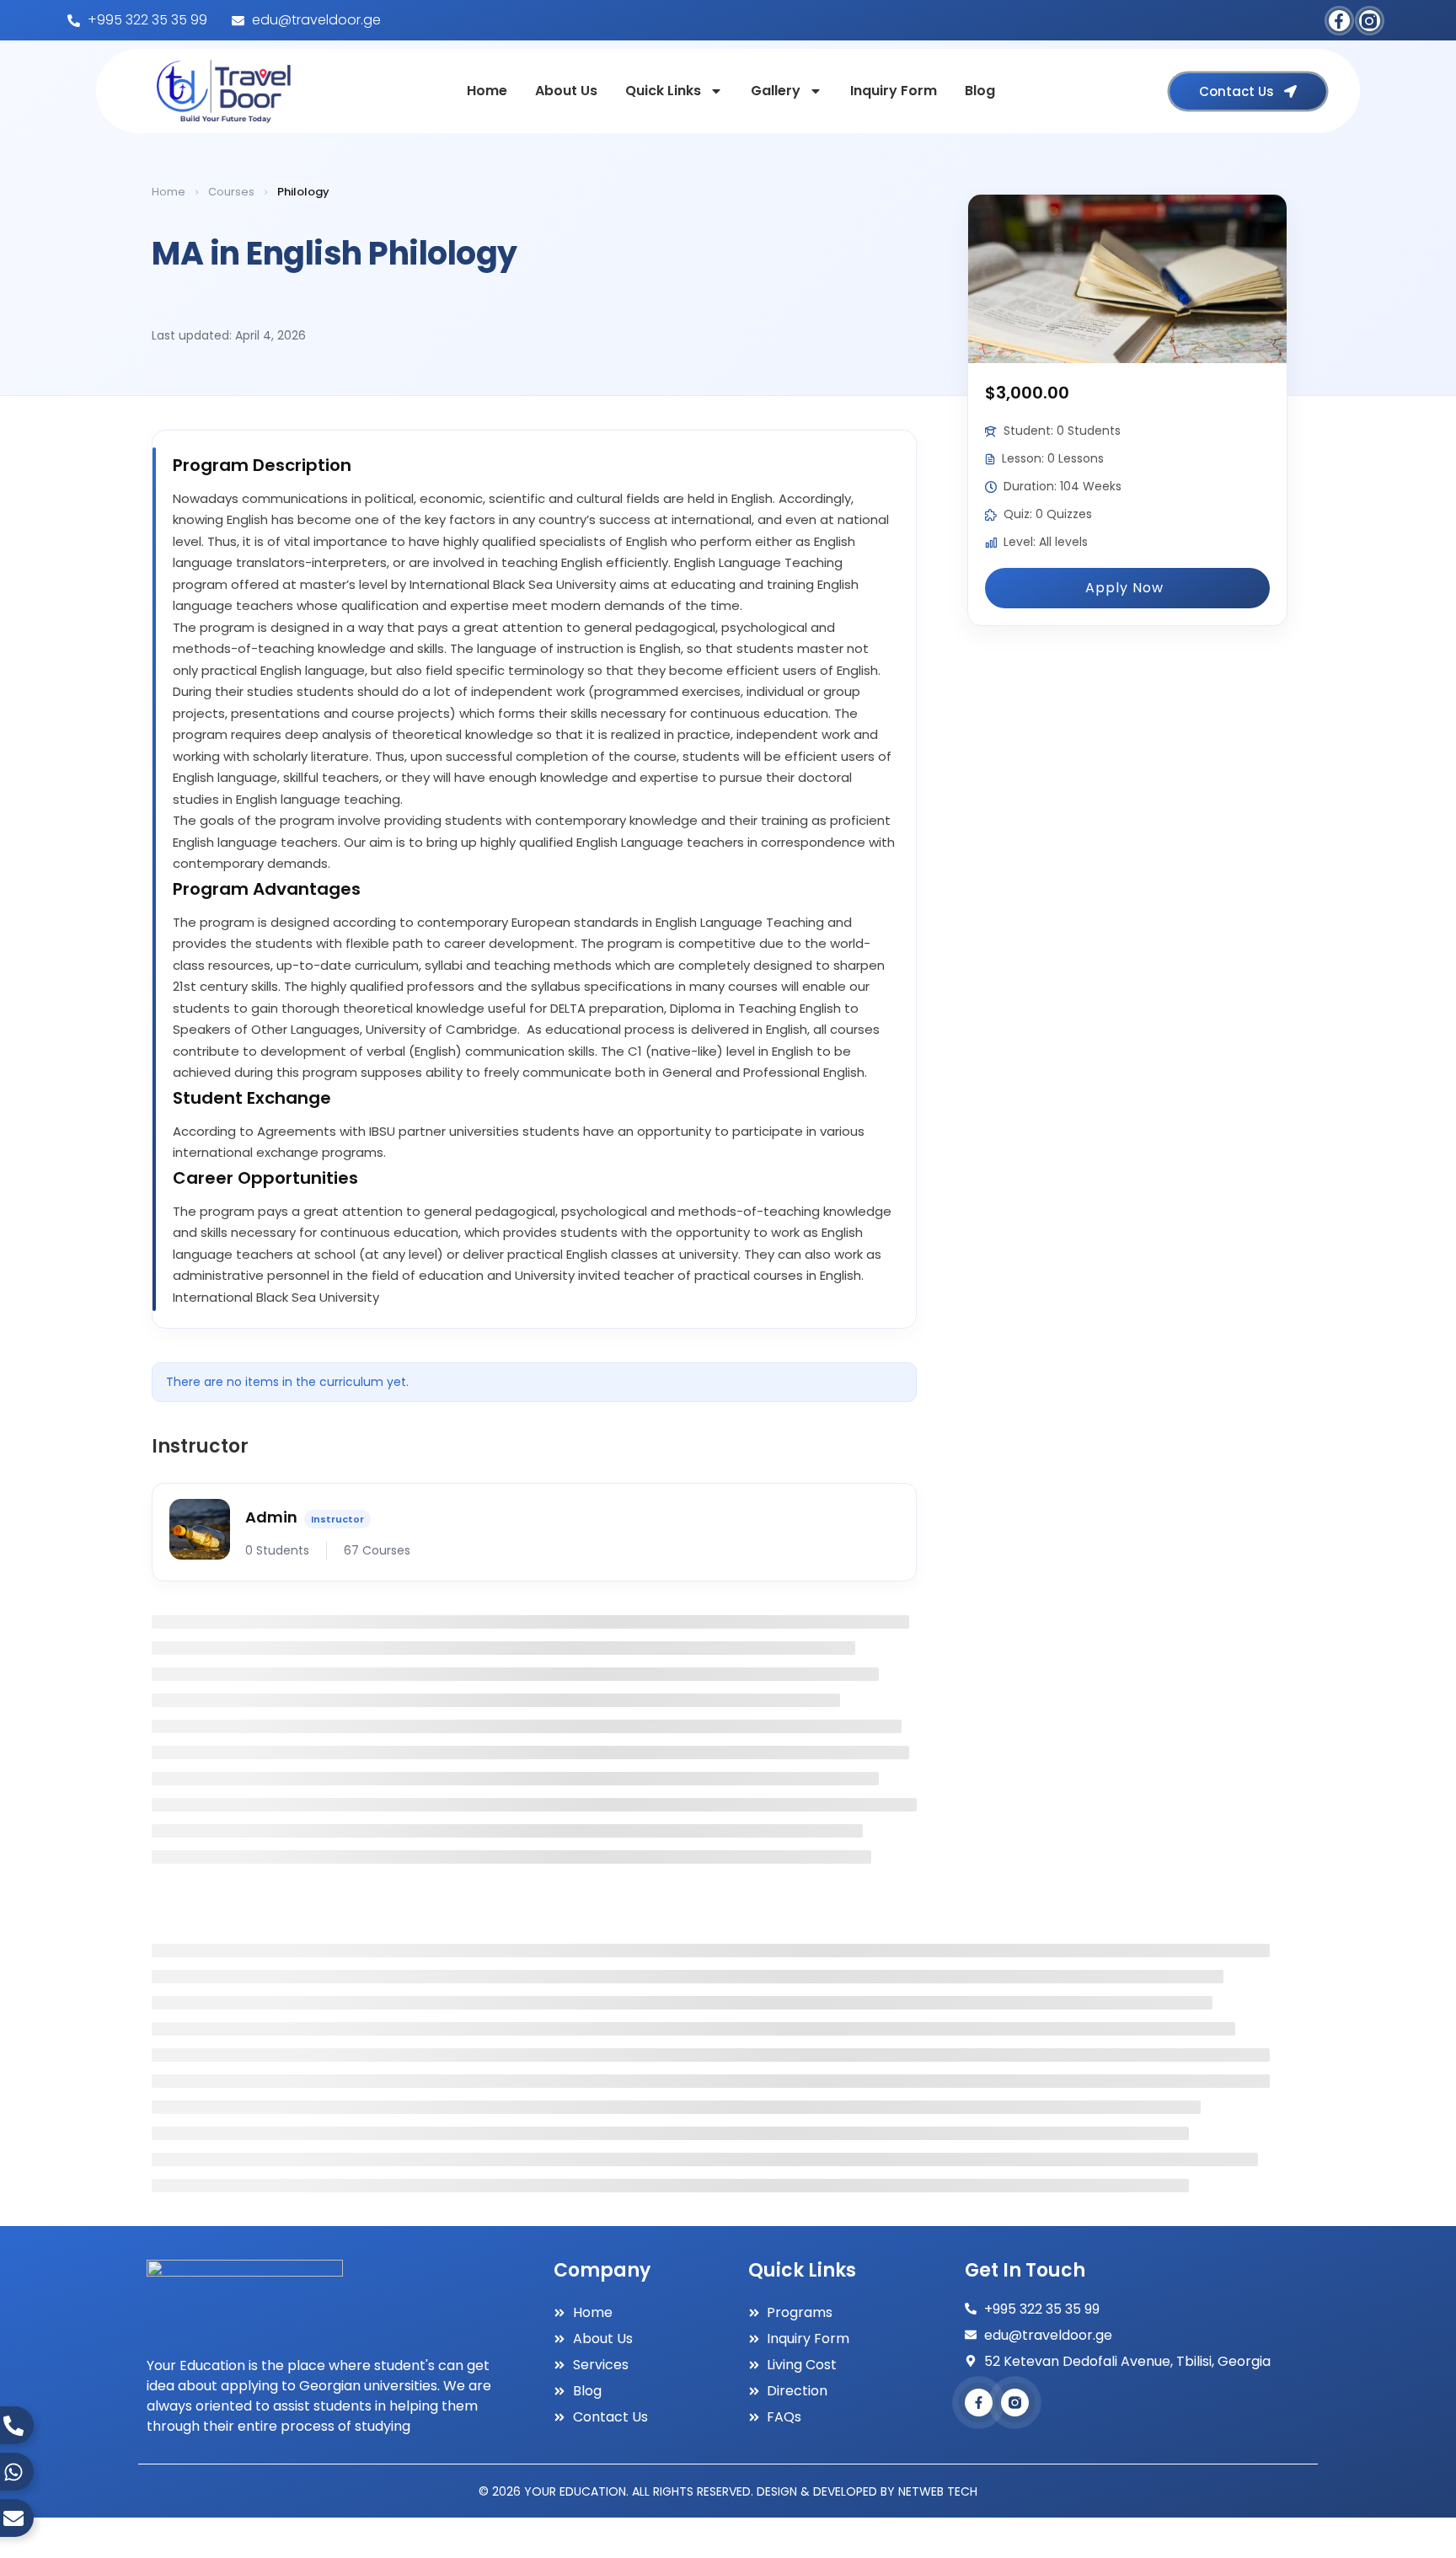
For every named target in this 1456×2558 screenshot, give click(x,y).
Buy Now (1127, 588)
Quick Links (663, 91)
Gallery (776, 91)
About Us (566, 91)
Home (487, 91)
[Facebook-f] (1339, 21)
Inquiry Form (894, 91)
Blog (980, 91)
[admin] (200, 1532)
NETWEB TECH (938, 2491)
